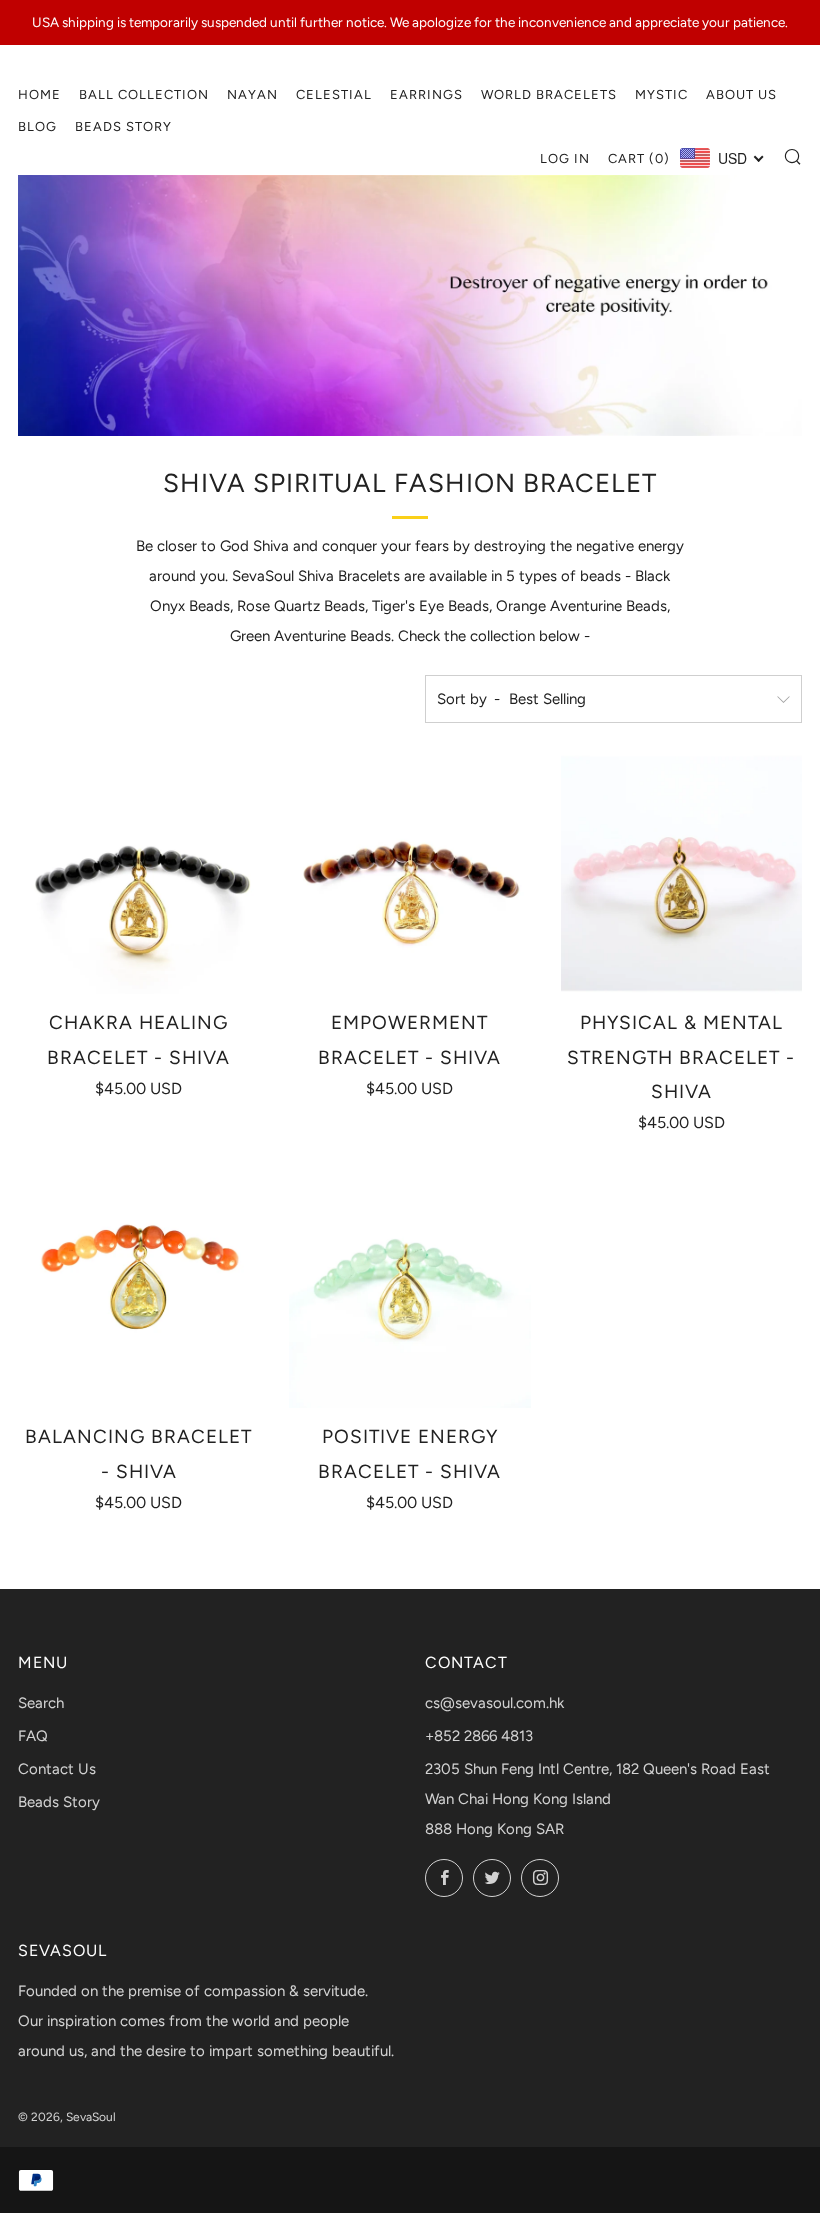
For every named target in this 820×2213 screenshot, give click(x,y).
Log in (565, 158)
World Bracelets (549, 94)
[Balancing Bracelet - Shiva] (138, 1287)
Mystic (661, 94)
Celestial (334, 94)
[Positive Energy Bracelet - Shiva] (409, 1287)
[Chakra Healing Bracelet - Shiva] (138, 873)
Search (41, 1703)
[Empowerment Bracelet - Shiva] (409, 873)
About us (741, 94)
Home (39, 94)
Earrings (426, 94)
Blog (37, 126)
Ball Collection (144, 94)
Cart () (639, 158)
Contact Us (57, 1769)
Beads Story (123, 126)
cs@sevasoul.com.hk (494, 1703)
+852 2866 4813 (479, 1736)
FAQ (33, 1736)
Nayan (252, 94)
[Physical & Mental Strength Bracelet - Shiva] (681, 873)
